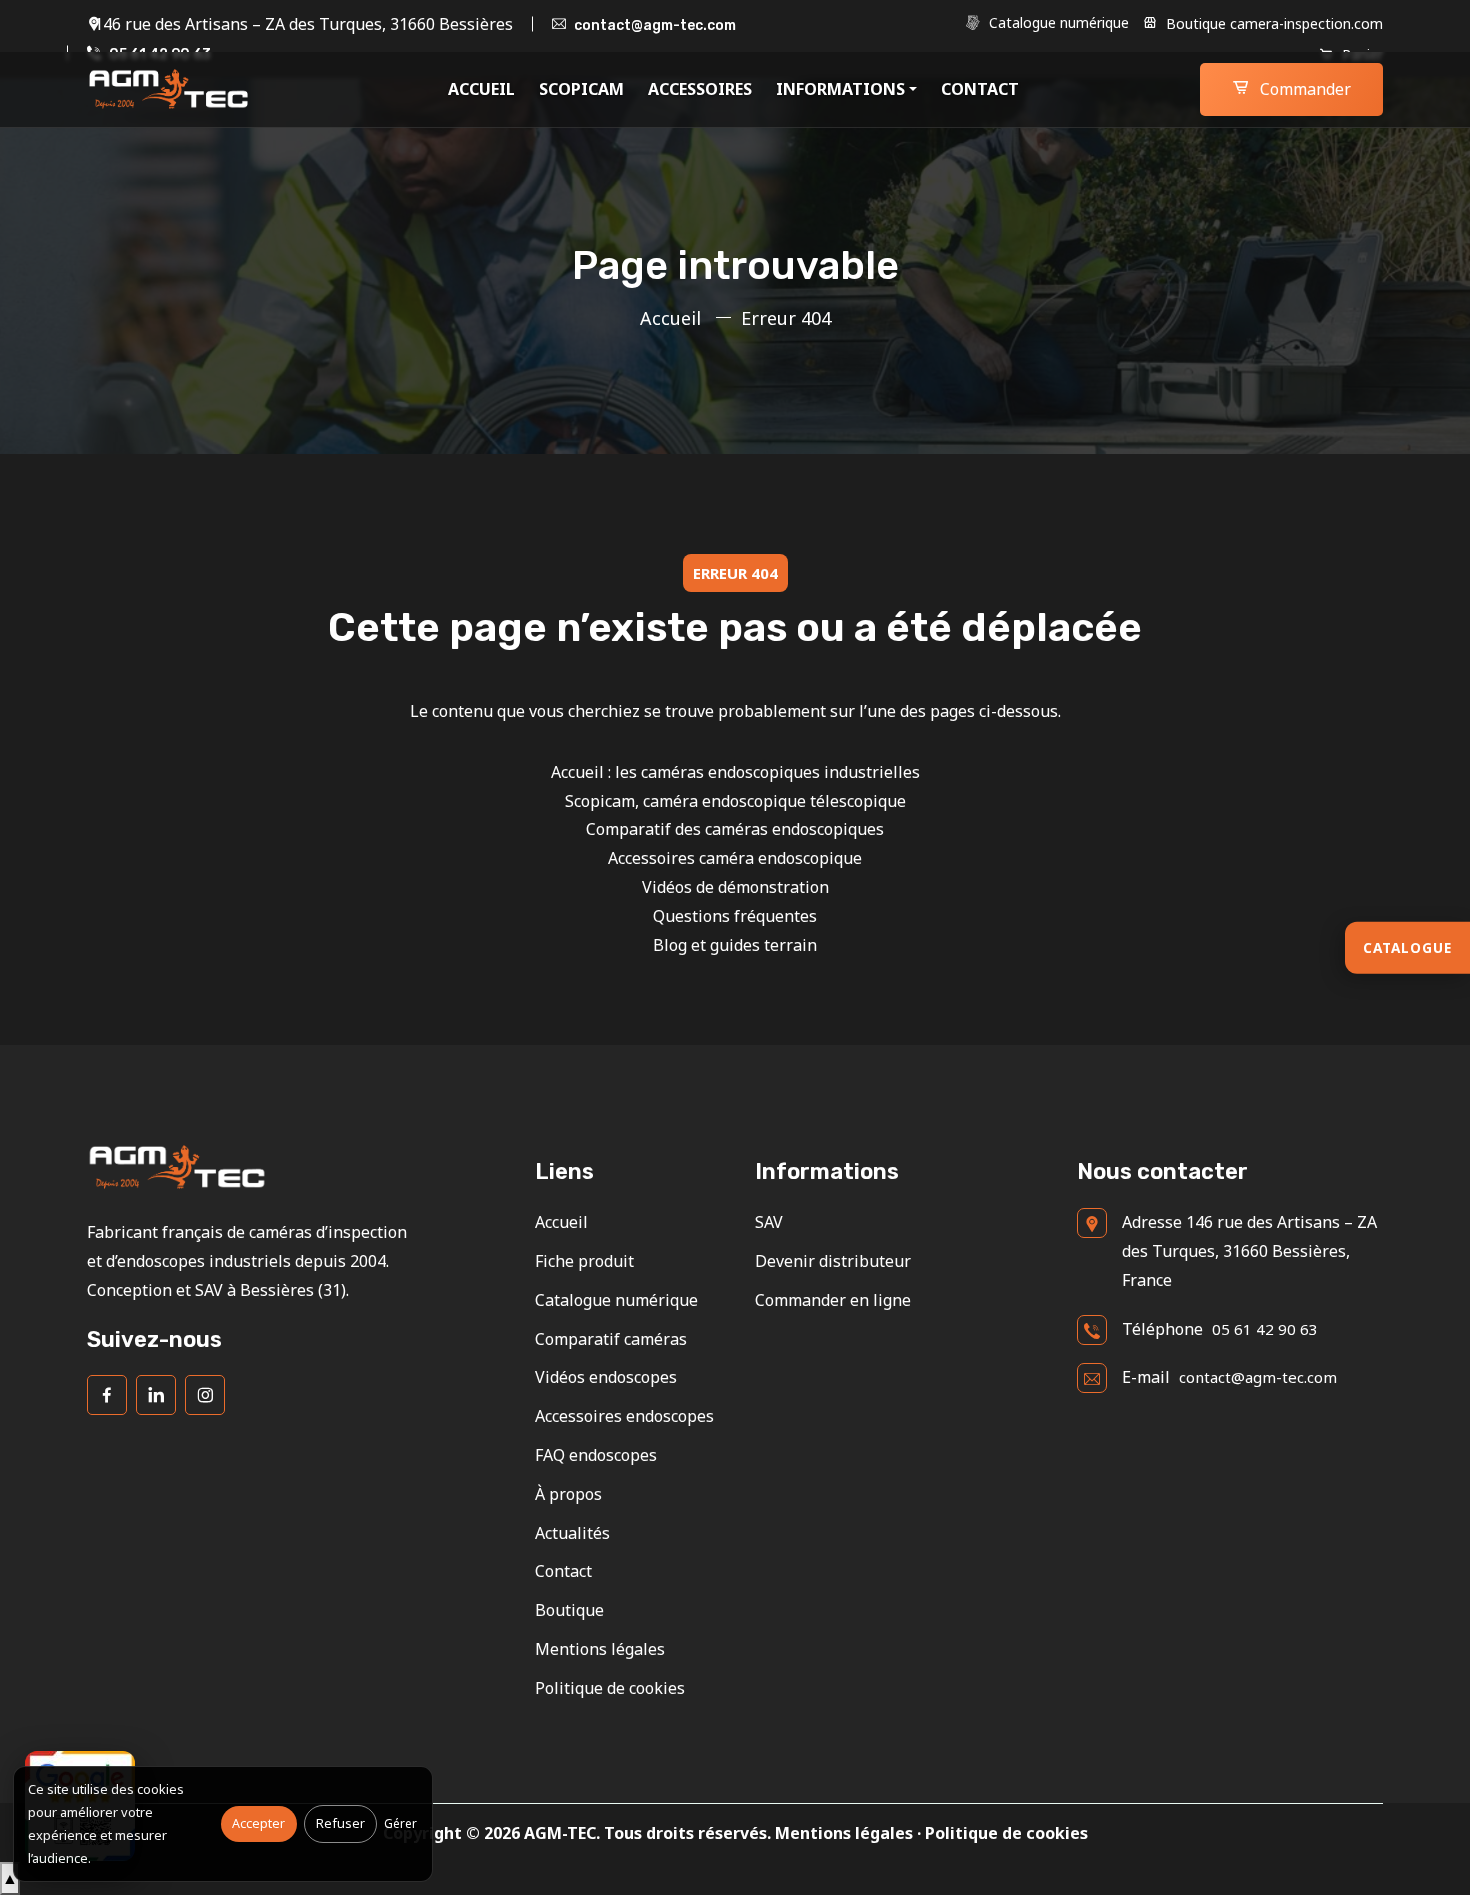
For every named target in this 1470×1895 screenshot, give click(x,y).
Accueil (481, 89)
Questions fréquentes (735, 916)
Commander (1303, 89)
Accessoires (700, 89)
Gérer (400, 1823)
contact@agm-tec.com (655, 25)
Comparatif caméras (611, 1339)
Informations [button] (840, 89)
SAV (769, 1222)
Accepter (258, 1823)
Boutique (569, 1610)
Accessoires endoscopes (624, 1416)
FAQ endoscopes (596, 1455)
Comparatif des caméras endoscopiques (735, 829)
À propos (568, 1494)
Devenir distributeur (833, 1261)
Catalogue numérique (1057, 22)
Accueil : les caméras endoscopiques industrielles (735, 772)
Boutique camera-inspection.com (1272, 23)
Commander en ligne (833, 1300)
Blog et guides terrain (735, 945)
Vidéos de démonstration (735, 887)
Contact (980, 89)
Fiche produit (584, 1261)
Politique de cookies (610, 1688)
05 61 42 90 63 (1265, 1329)
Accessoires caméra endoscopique (735, 858)
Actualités (572, 1533)
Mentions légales (600, 1649)
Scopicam (581, 89)
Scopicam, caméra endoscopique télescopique (735, 801)
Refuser (340, 1823)
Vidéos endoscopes (606, 1377)
